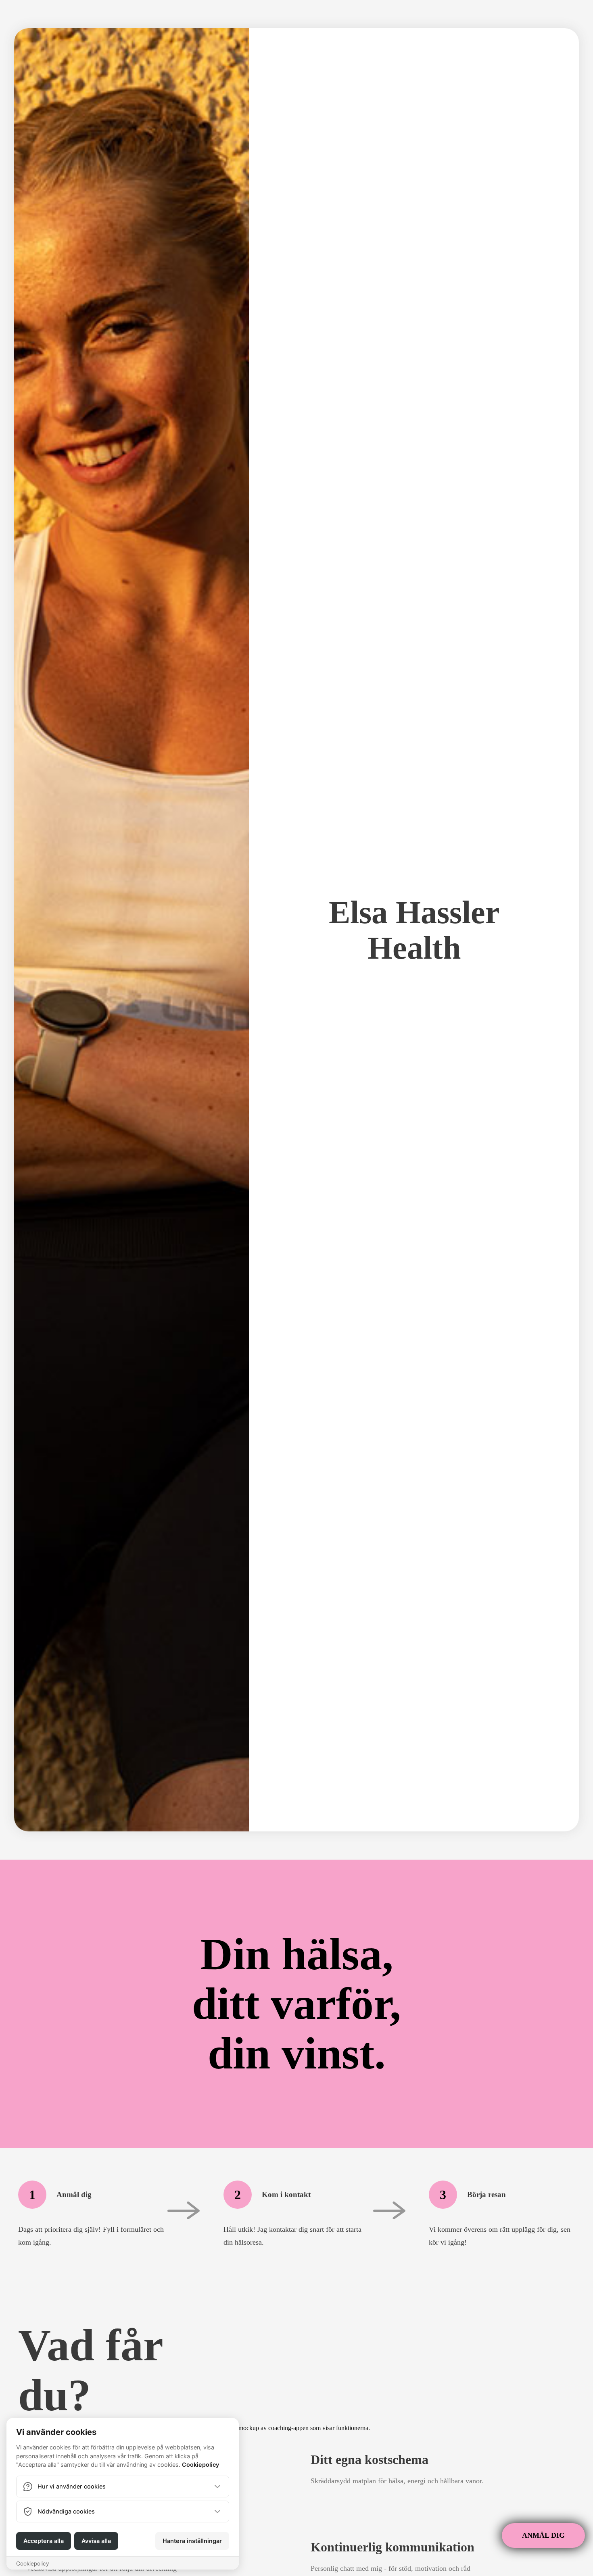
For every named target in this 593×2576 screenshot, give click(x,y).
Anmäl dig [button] (543, 2535)
